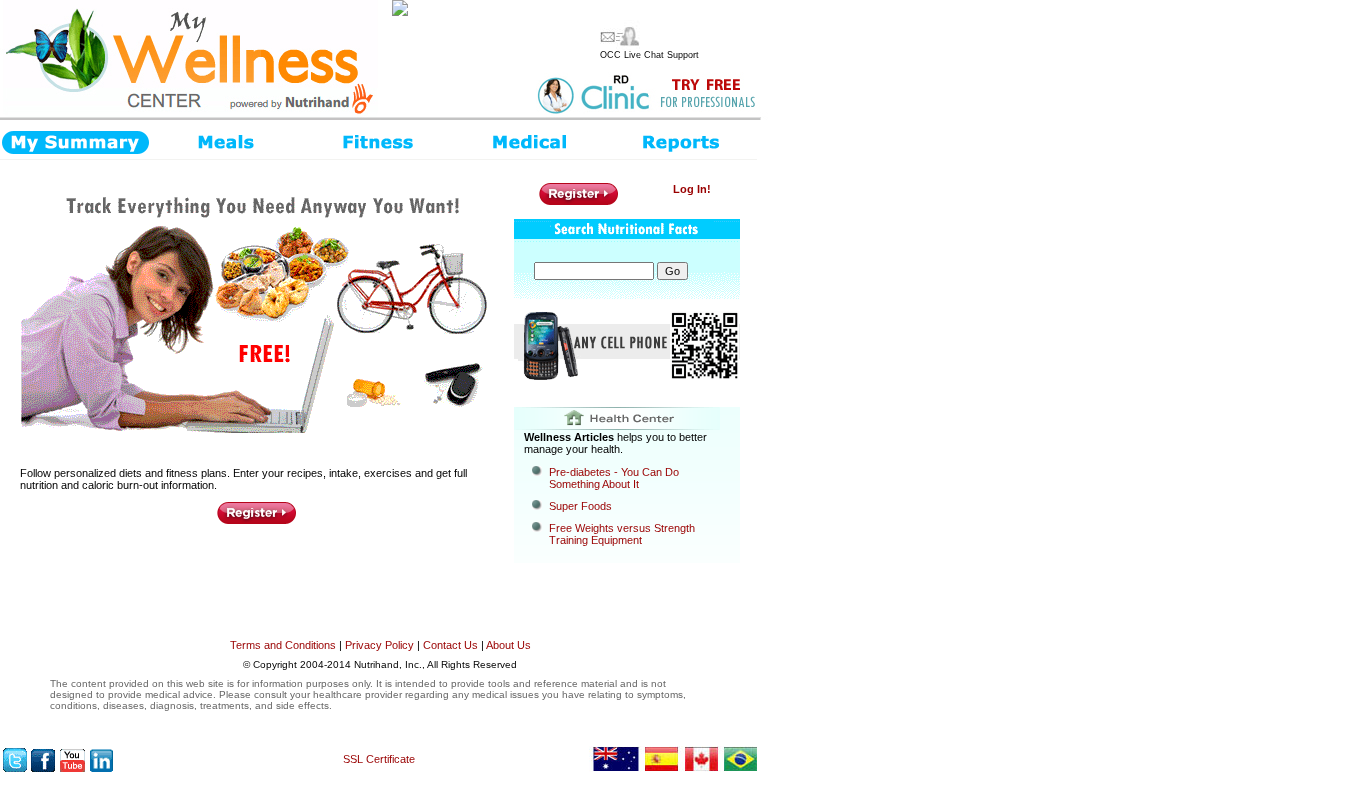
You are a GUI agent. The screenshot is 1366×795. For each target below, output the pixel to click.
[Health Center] (627, 418)
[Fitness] (379, 140)
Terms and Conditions (283, 645)
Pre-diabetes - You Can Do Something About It (614, 478)
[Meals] (227, 140)
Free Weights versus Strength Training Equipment (622, 534)
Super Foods (580, 506)
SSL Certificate (379, 759)
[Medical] (530, 140)
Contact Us (450, 645)
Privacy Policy (379, 645)
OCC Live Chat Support (649, 55)
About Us (508, 645)
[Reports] (681, 140)
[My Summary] (75, 140)
